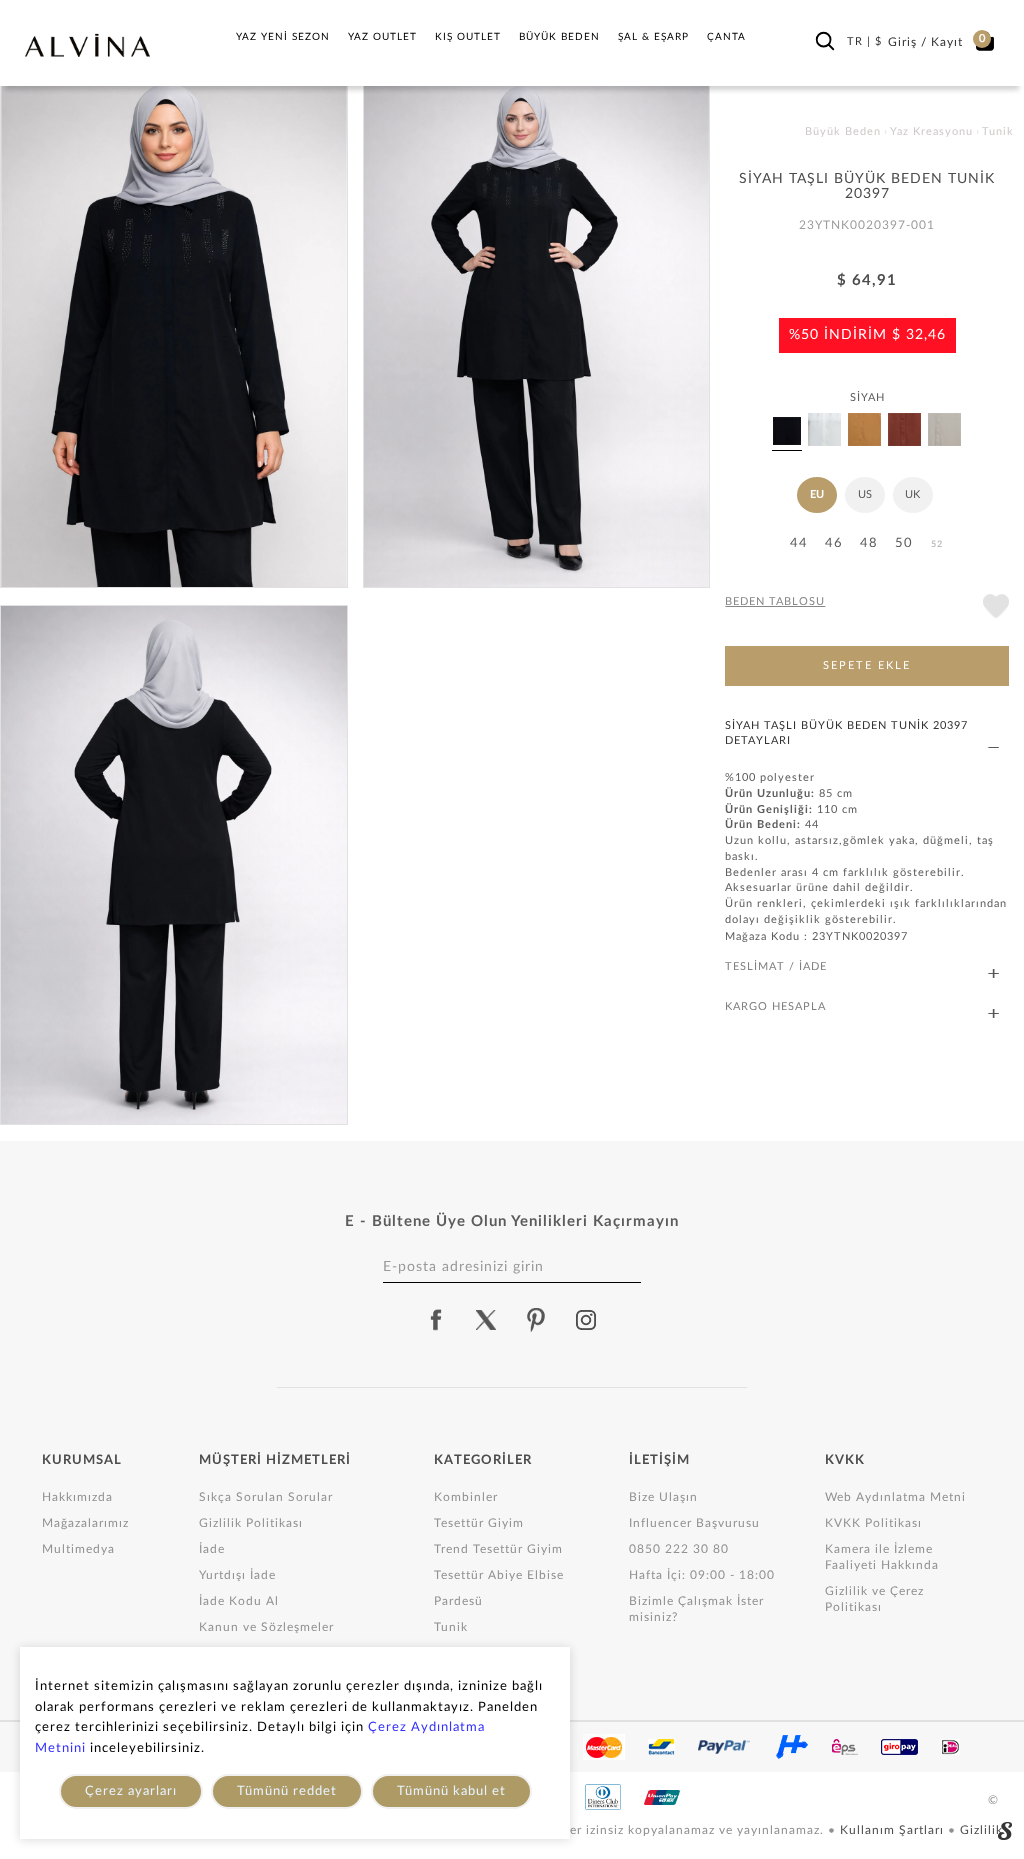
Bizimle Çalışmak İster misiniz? (696, 1609)
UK (912, 494)
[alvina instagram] (588, 1320)
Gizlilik (981, 1830)
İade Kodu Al (239, 1601)
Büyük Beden (559, 37)
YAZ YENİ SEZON (283, 37)
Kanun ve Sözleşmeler (266, 1627)
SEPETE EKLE (867, 665)
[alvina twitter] (486, 1320)
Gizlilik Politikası (251, 1523)
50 (904, 543)
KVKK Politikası (873, 1523)
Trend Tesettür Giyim (498, 1549)
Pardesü (458, 1601)
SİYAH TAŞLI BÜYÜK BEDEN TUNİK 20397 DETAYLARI (846, 733)
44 (799, 543)
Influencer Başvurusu (694, 1523)
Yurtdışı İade (237, 1575)
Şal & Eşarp (653, 37)
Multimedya (78, 1549)
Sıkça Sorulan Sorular (266, 1497)
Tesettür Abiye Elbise (499, 1575)
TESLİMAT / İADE (776, 966)
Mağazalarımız (85, 1523)
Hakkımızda (77, 1497)
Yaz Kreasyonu (931, 131)
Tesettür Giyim (479, 1523)
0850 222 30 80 (679, 1549)
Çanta (726, 37)
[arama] (825, 41)
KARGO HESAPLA (775, 1006)
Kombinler (466, 1497)
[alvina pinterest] (536, 1320)
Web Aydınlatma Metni (895, 1497)
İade (212, 1549)
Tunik (451, 1627)
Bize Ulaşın (663, 1497)
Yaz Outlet (382, 37)
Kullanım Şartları (894, 1830)
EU (817, 494)
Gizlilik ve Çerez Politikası (874, 1599)
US (865, 494)
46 (834, 543)
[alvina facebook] (436, 1320)
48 (869, 543)
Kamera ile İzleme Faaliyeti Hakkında (882, 1557)
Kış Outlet (468, 37)
